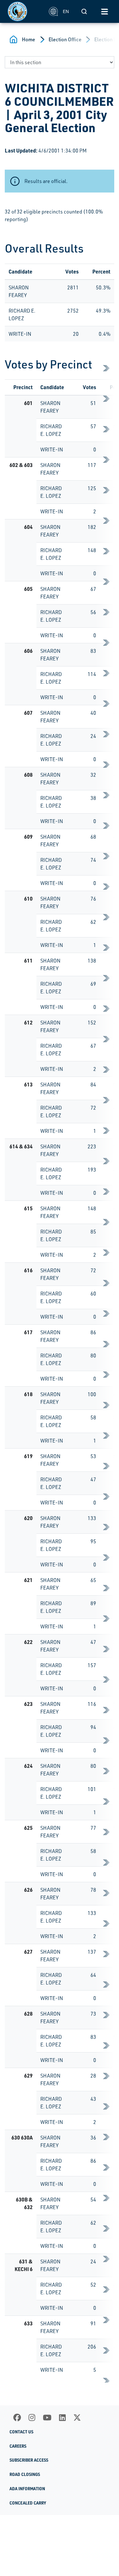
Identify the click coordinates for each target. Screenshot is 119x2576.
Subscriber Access (29, 2460)
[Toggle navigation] (104, 11)
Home (29, 39)
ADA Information (27, 2489)
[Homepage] (25, 11)
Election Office (65, 39)
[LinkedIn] (62, 2417)
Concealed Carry (28, 2503)
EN (66, 11)
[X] (77, 2417)
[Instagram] (32, 2417)
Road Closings (25, 2474)
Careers (18, 2446)
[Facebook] (17, 2417)
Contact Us (21, 2432)
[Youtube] (47, 2417)
